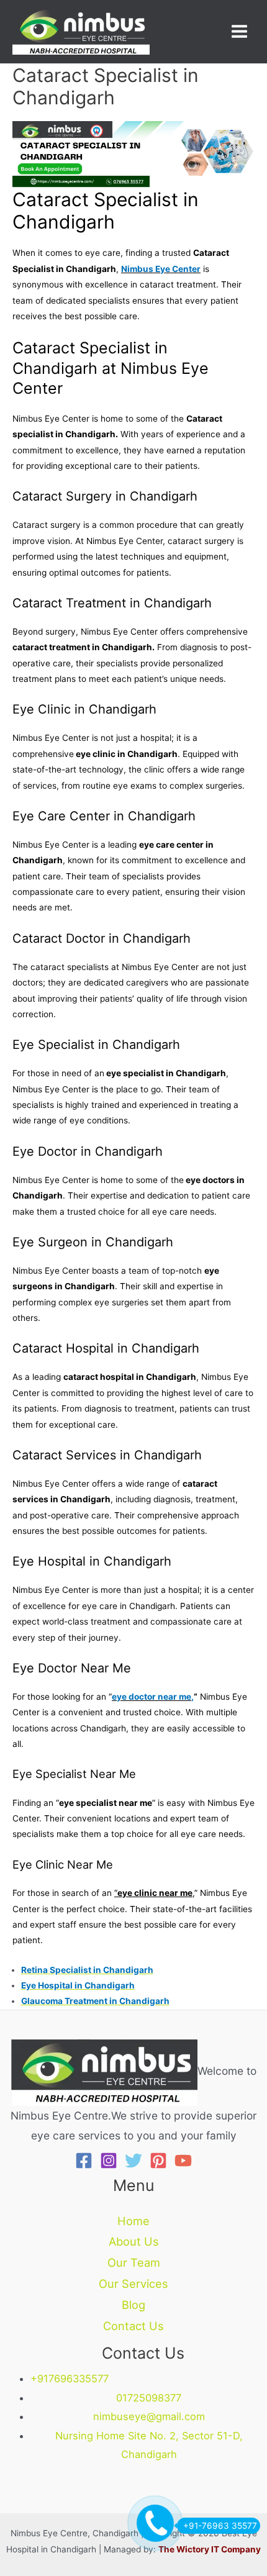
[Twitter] (133, 2161)
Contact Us (133, 2326)
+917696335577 (70, 2379)
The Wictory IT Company (210, 2549)
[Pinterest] (158, 2161)
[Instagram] (109, 2161)
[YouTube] (183, 2161)
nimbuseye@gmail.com (149, 2416)
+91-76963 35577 (220, 2526)
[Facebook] (84, 2161)
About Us (134, 2241)
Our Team (134, 2262)
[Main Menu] (240, 32)
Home (133, 2221)
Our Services (133, 2283)
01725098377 (149, 2398)
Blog (133, 2305)
